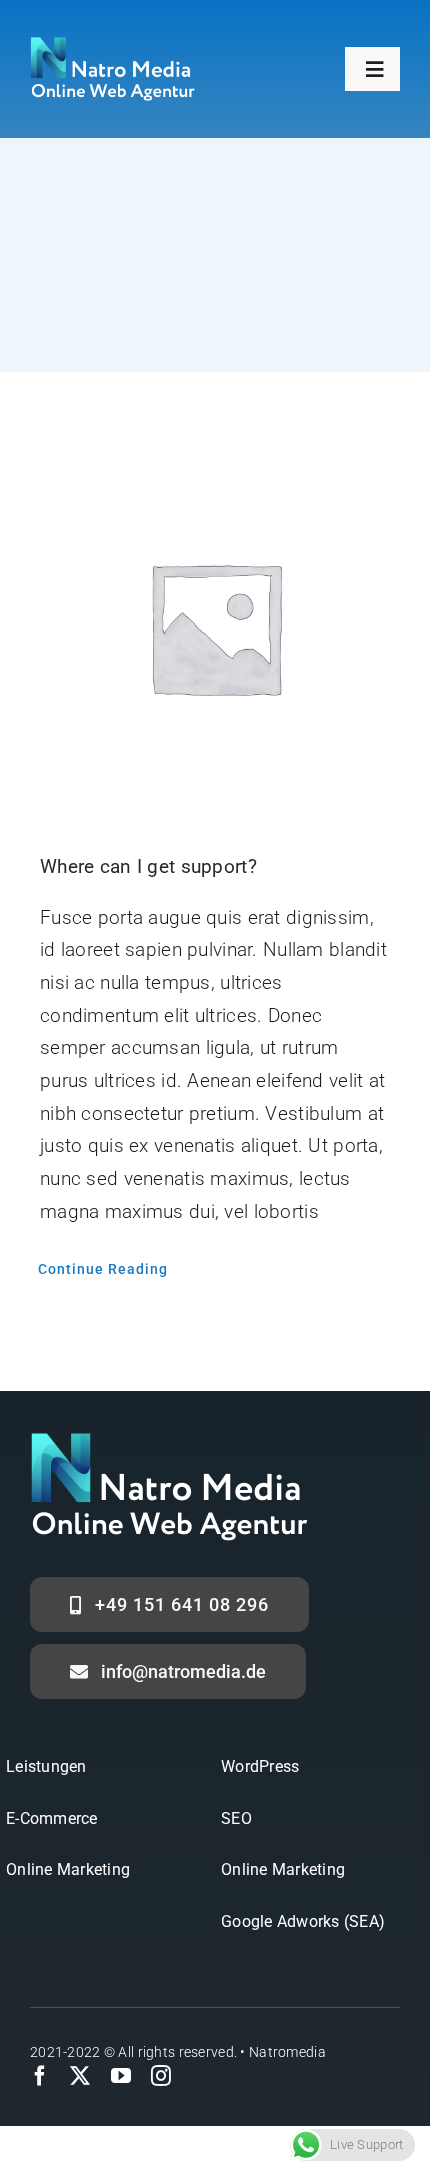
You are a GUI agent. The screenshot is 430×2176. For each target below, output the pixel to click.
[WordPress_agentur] (112, 46)
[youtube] (121, 2076)
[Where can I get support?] (215, 627)
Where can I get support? (148, 866)
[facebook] (40, 2076)
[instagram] (161, 2076)
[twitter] (80, 2076)
